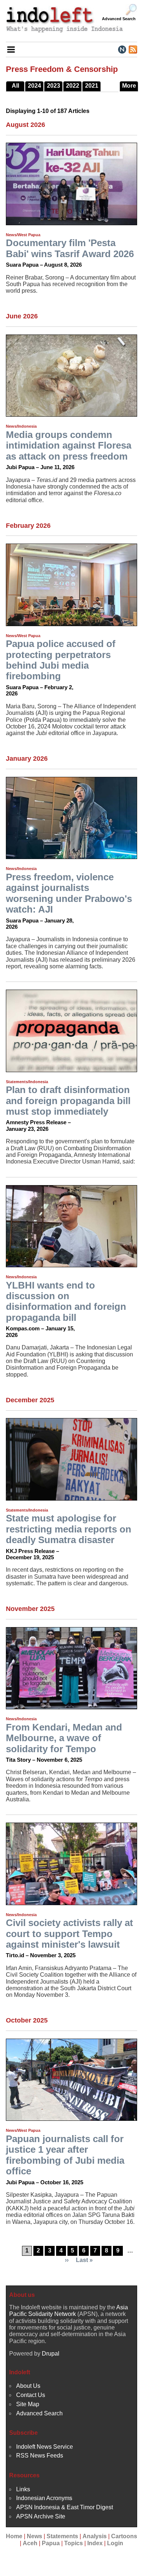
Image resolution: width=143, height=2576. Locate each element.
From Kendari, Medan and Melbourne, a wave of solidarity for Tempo (64, 1738)
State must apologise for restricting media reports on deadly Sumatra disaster (69, 1529)
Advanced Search (119, 19)
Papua (51, 2543)
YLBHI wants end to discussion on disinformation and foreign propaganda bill (66, 1301)
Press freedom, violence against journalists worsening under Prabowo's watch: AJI (69, 893)
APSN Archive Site (41, 2516)
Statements (62, 2536)
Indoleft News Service (45, 2447)
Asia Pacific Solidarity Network (69, 2311)
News (34, 2536)
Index (95, 2543)
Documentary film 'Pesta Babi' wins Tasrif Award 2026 (70, 248)
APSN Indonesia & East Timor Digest (65, 2507)
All (15, 86)
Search (131, 10)
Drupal (51, 2354)
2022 (73, 86)
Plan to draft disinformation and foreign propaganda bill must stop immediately (68, 1101)
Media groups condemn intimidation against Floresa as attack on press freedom (69, 445)
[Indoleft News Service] (122, 49)
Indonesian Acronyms (44, 2498)
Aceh (30, 2543)
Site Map (28, 2404)
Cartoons (124, 2536)
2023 (54, 86)
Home (14, 2536)
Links (23, 2489)
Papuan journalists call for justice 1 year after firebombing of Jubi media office (65, 2155)
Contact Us (31, 2395)
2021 (92, 86)
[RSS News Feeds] (133, 49)
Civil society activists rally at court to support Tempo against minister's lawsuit (69, 1934)
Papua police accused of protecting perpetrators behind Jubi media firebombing (61, 660)
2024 (34, 86)
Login (115, 2543)
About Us (28, 2386)
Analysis (95, 2536)
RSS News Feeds (40, 2456)
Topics (74, 2543)
